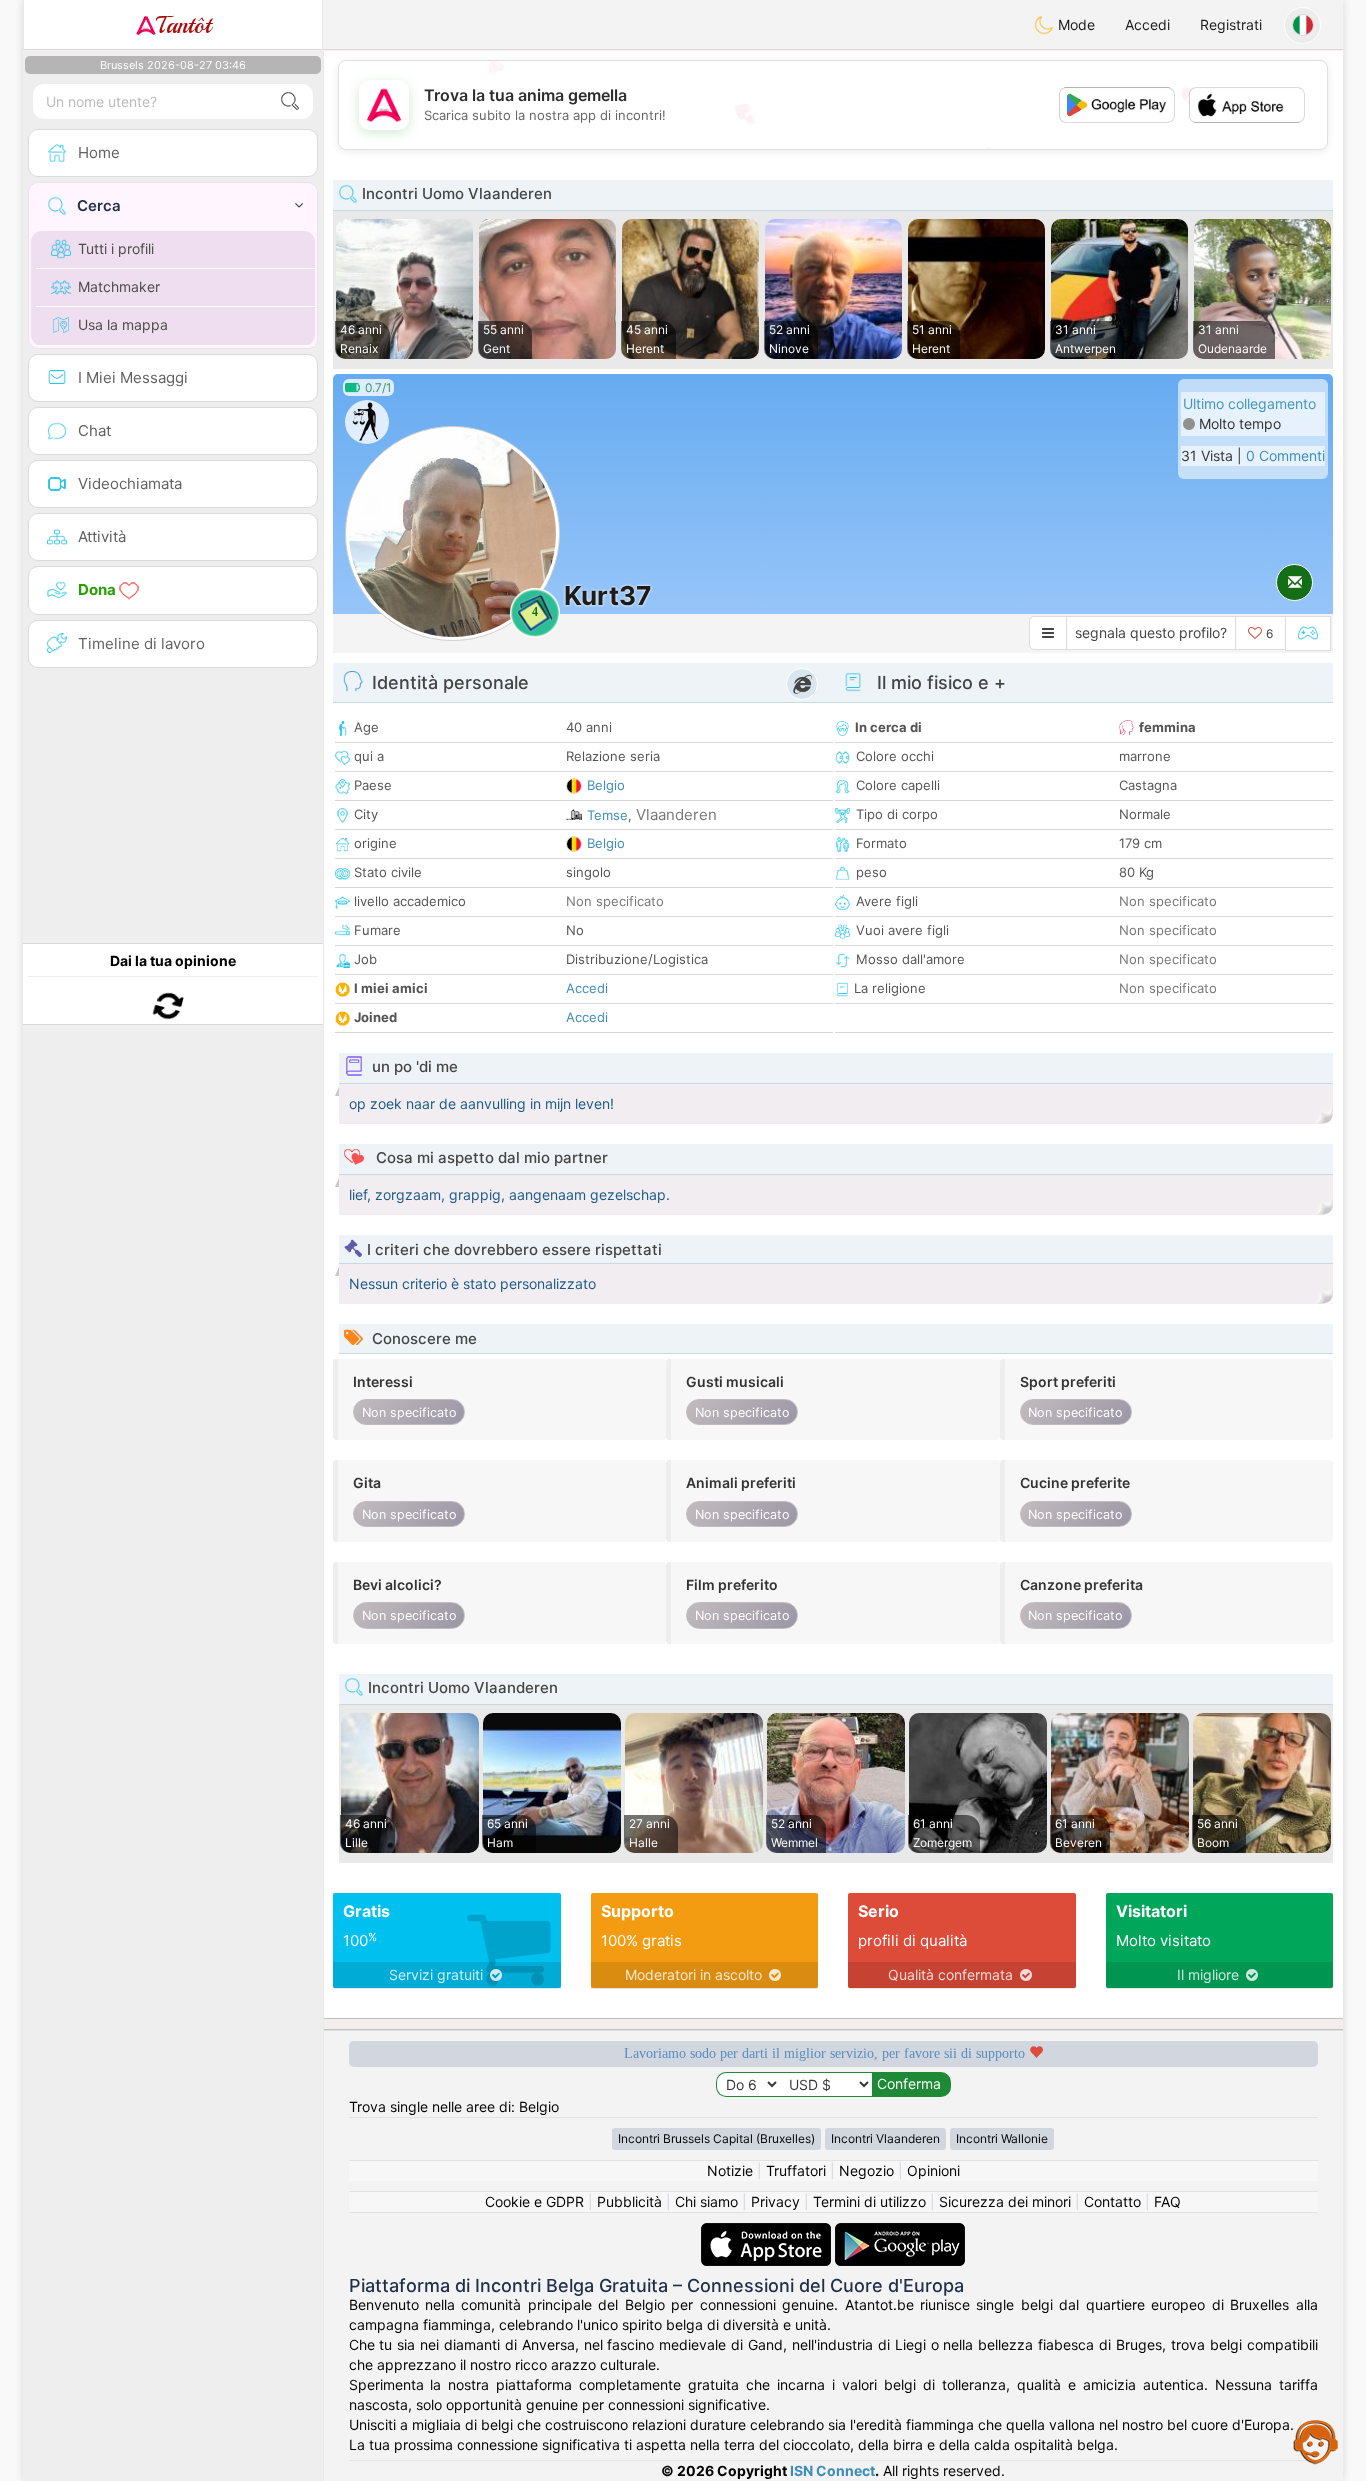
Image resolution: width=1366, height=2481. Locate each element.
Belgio (606, 785)
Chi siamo (706, 2201)
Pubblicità (629, 2201)
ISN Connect (832, 2470)
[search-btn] (290, 101)
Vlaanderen (676, 814)
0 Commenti (1285, 455)
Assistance (1316, 2441)
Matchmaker (119, 286)
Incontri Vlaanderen (885, 2138)
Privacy (775, 2201)
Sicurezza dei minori (1005, 2201)
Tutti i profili (116, 248)
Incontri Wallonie (1002, 2138)
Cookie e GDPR (534, 2201)
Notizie (730, 2170)
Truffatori (796, 2170)
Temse (607, 815)
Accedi (1147, 24)
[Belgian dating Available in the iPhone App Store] (768, 2232)
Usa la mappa (123, 324)
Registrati (1231, 24)
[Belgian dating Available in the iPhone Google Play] (900, 2232)
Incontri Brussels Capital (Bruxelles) (716, 2138)
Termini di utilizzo (869, 2201)
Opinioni (933, 2170)
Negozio (866, 2170)
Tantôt (183, 25)
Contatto (1112, 2201)
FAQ (1167, 2201)
